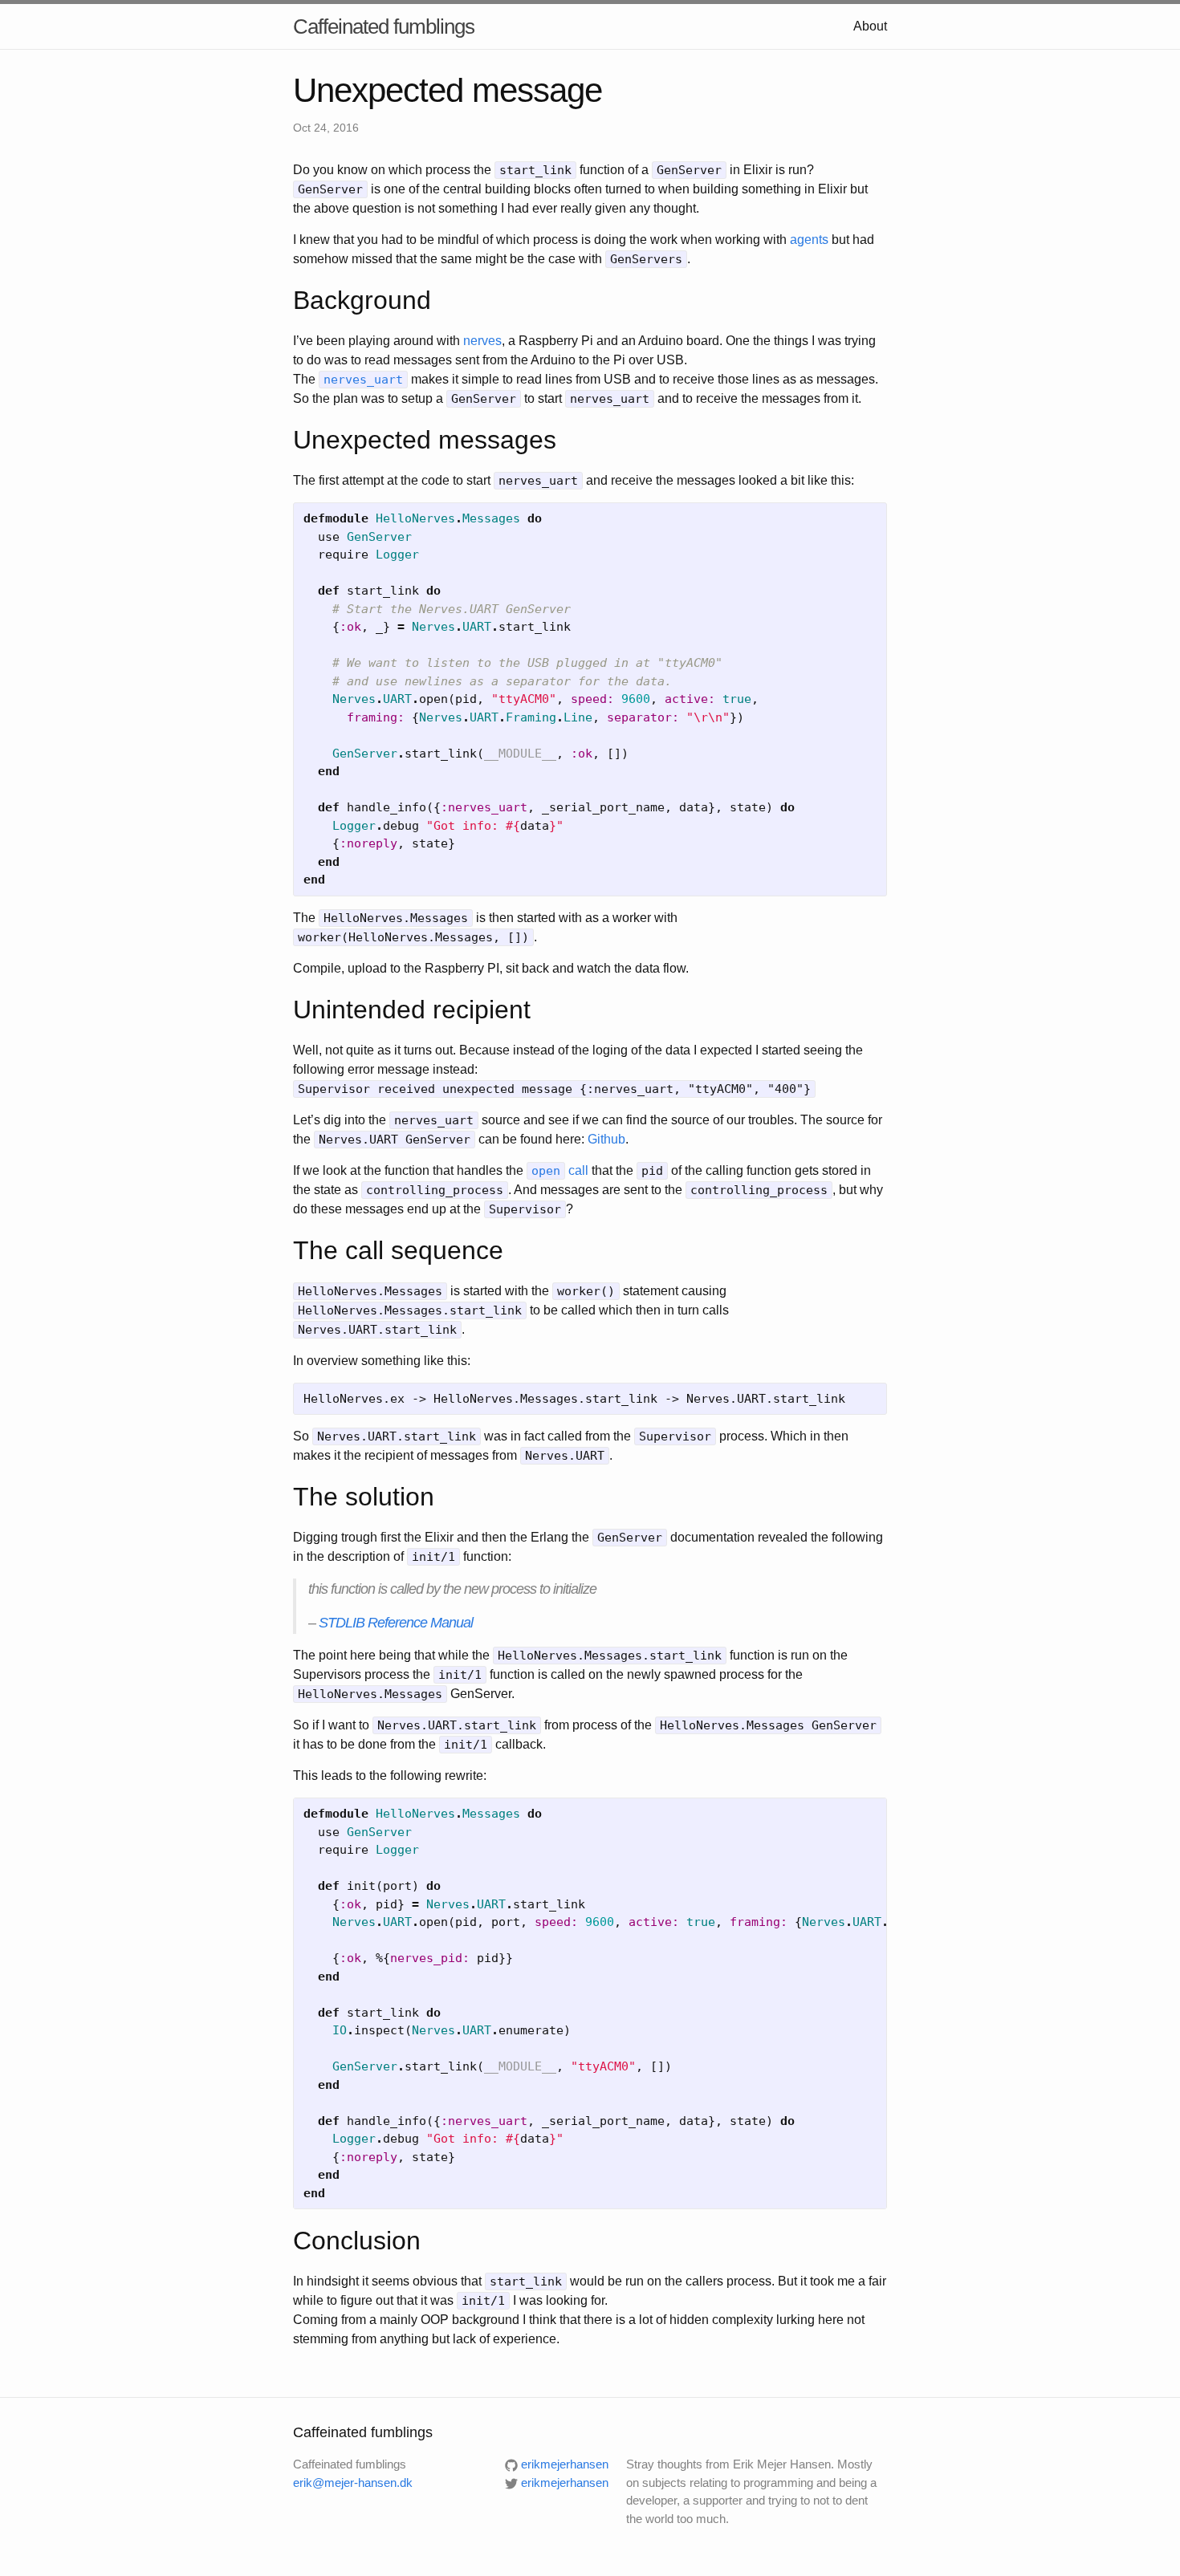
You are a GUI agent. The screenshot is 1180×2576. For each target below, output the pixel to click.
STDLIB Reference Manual (396, 1623)
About (870, 26)
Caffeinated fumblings (384, 26)
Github (606, 1139)
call (560, 1170)
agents (809, 240)
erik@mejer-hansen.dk (353, 2483)
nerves (482, 341)
